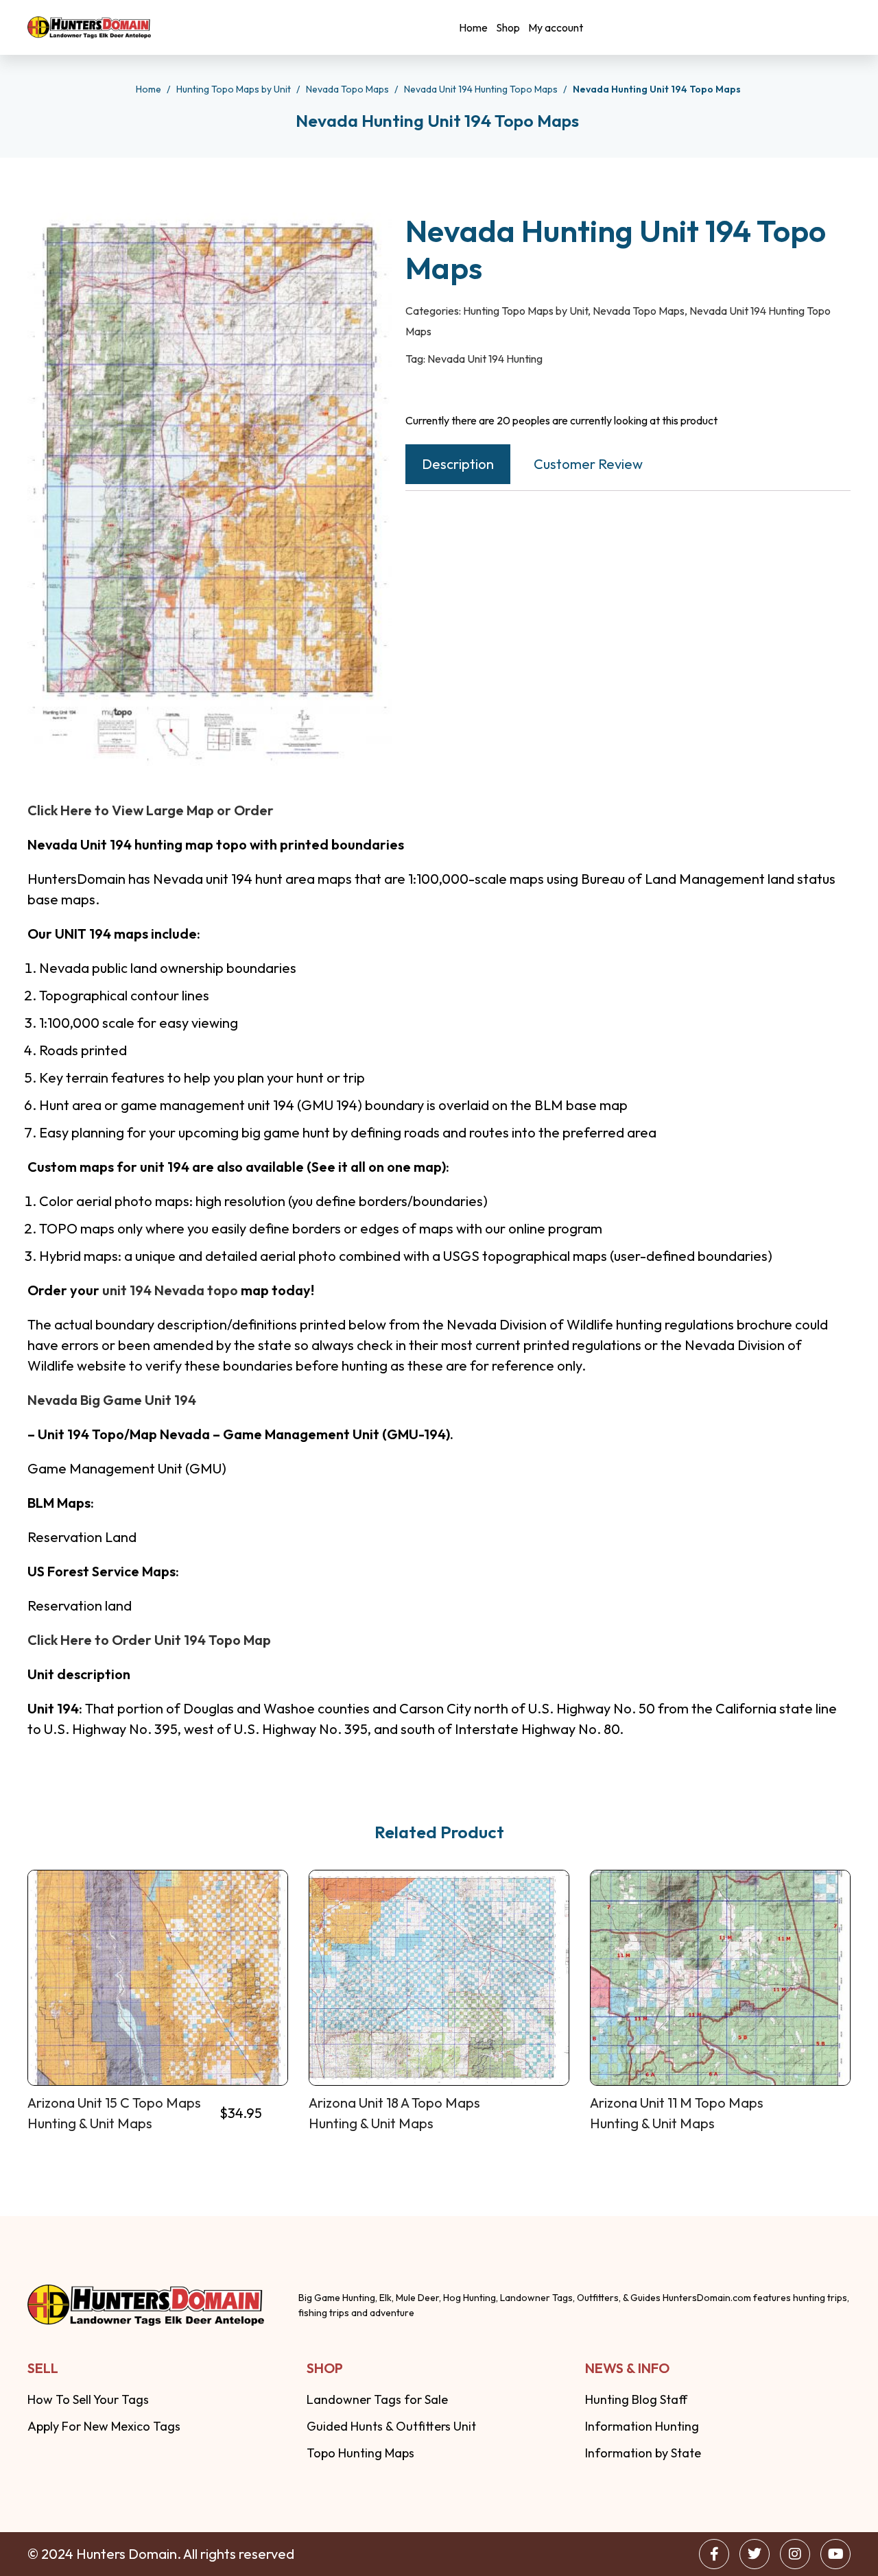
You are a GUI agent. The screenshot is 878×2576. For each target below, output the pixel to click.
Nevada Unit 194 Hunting (485, 359)
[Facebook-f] (714, 2554)
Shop (508, 27)
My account (556, 27)
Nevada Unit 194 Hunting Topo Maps (482, 89)
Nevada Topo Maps (348, 89)
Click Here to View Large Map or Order (151, 810)
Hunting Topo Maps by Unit (235, 89)
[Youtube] (835, 2554)
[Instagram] (795, 2554)
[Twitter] (755, 2554)
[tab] (458, 464)
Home (473, 27)
